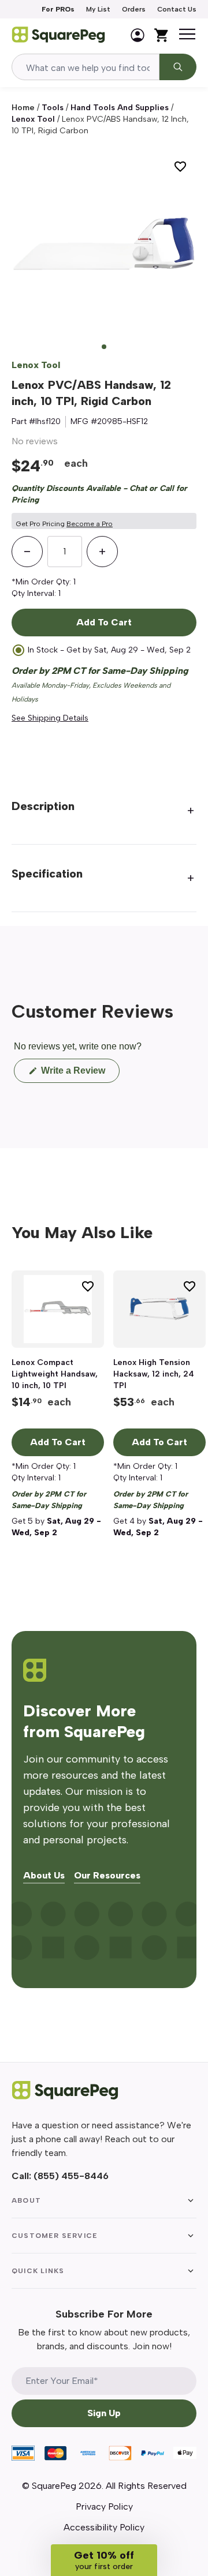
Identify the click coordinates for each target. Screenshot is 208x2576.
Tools (53, 108)
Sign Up (104, 2413)
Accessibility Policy (104, 2527)
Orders (134, 9)
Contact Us (177, 9)
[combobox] (86, 67)
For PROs (58, 9)
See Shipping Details (50, 718)
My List (98, 9)
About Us (44, 1876)
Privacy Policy (104, 2506)
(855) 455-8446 (71, 2176)
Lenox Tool (33, 119)
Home (23, 108)
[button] (104, 2560)
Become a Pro (90, 524)
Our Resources (107, 1876)
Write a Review (79, 1074)
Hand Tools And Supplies (120, 108)
